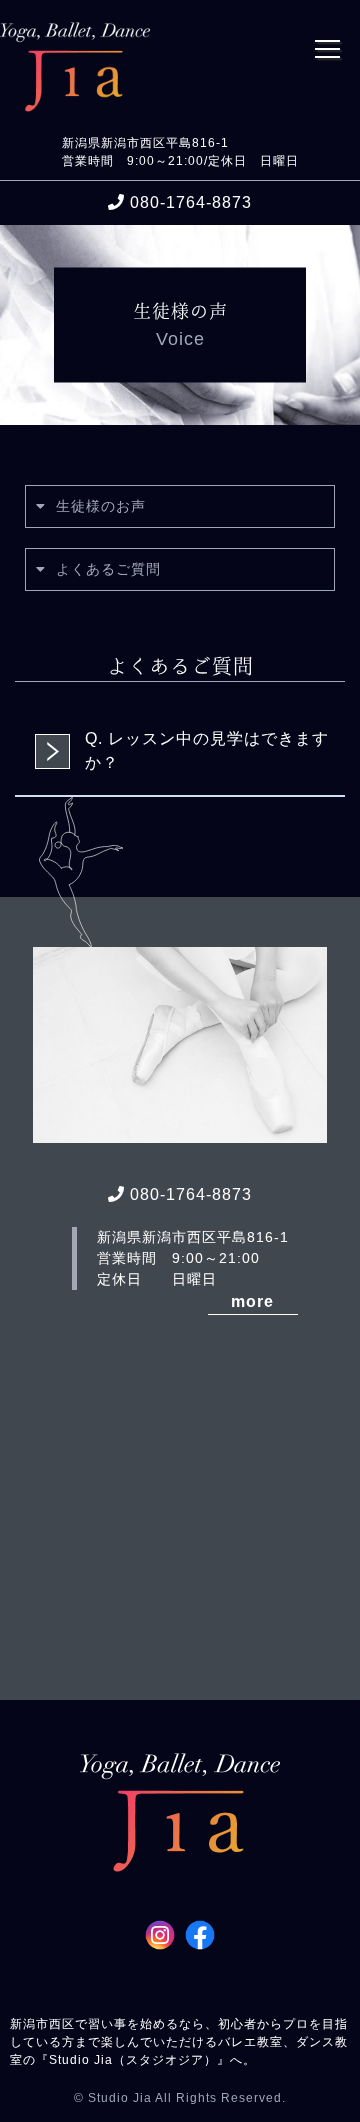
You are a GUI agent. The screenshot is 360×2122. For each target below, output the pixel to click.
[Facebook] (200, 1937)
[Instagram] (160, 1937)
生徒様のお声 (101, 506)
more (252, 1301)
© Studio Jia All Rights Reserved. (180, 2098)
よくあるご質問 (108, 569)
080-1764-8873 (191, 202)
